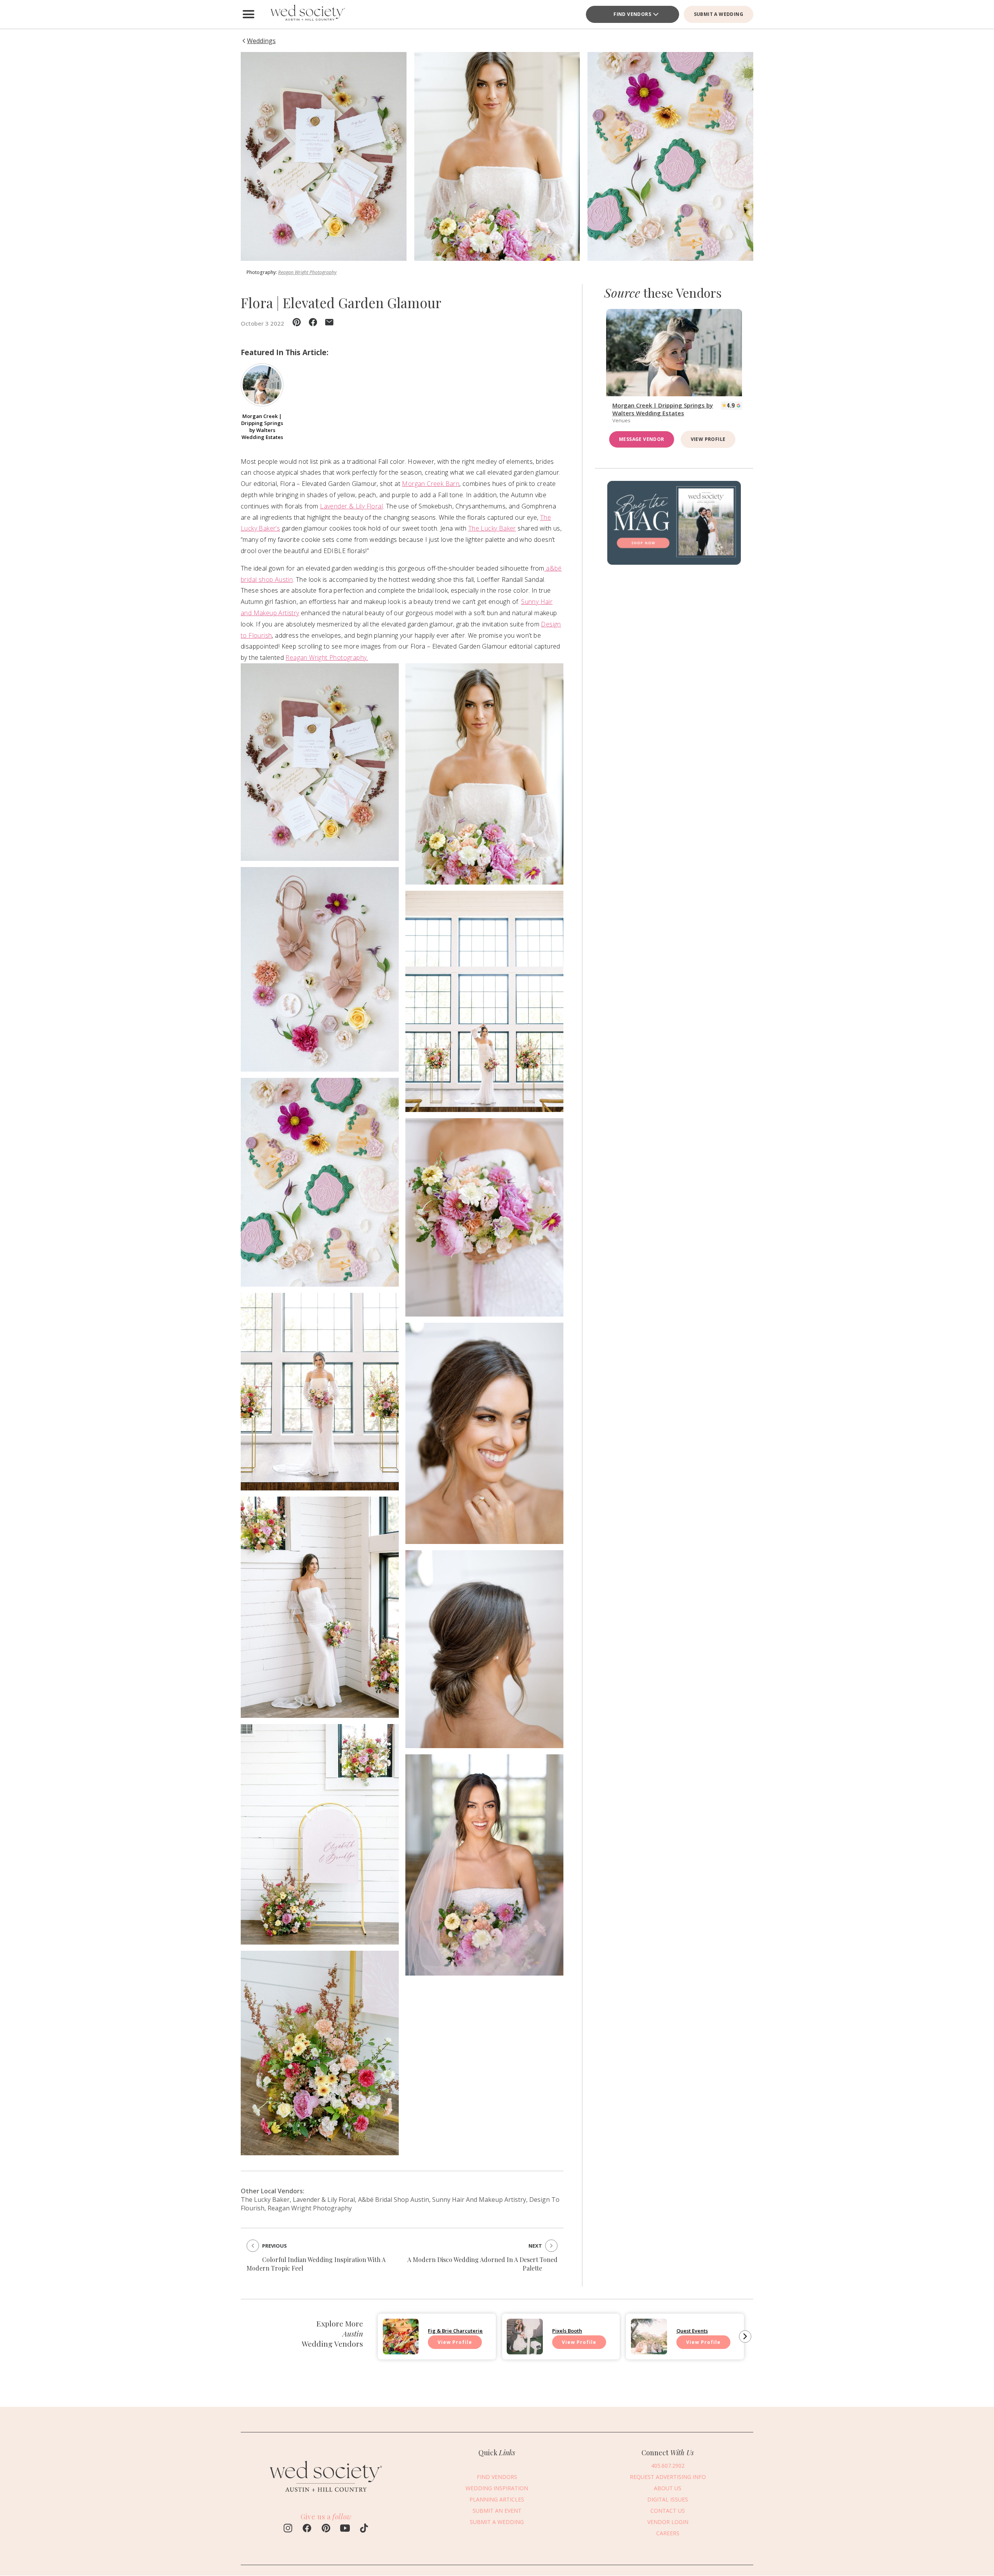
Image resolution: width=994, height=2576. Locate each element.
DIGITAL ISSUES (668, 2499)
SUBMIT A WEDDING (719, 14)
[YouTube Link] (345, 2529)
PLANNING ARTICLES (497, 2499)
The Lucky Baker (492, 528)
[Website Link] (326, 2496)
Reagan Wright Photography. (327, 657)
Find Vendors (632, 14)
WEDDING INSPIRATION (497, 2488)
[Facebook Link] (307, 2529)
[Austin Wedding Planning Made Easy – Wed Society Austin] (307, 14)
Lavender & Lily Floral (351, 506)
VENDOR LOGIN (668, 2522)
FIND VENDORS (497, 2477)
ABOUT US (668, 2488)
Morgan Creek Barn (431, 484)
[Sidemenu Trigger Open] (248, 14)
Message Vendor (642, 439)
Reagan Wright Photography (307, 272)
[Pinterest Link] (326, 2529)
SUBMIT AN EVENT (497, 2511)
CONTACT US (668, 2511)
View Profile (708, 439)
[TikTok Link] (364, 2529)
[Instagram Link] (288, 2529)
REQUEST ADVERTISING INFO (668, 2477)
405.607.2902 (668, 2466)
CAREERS (668, 2533)
